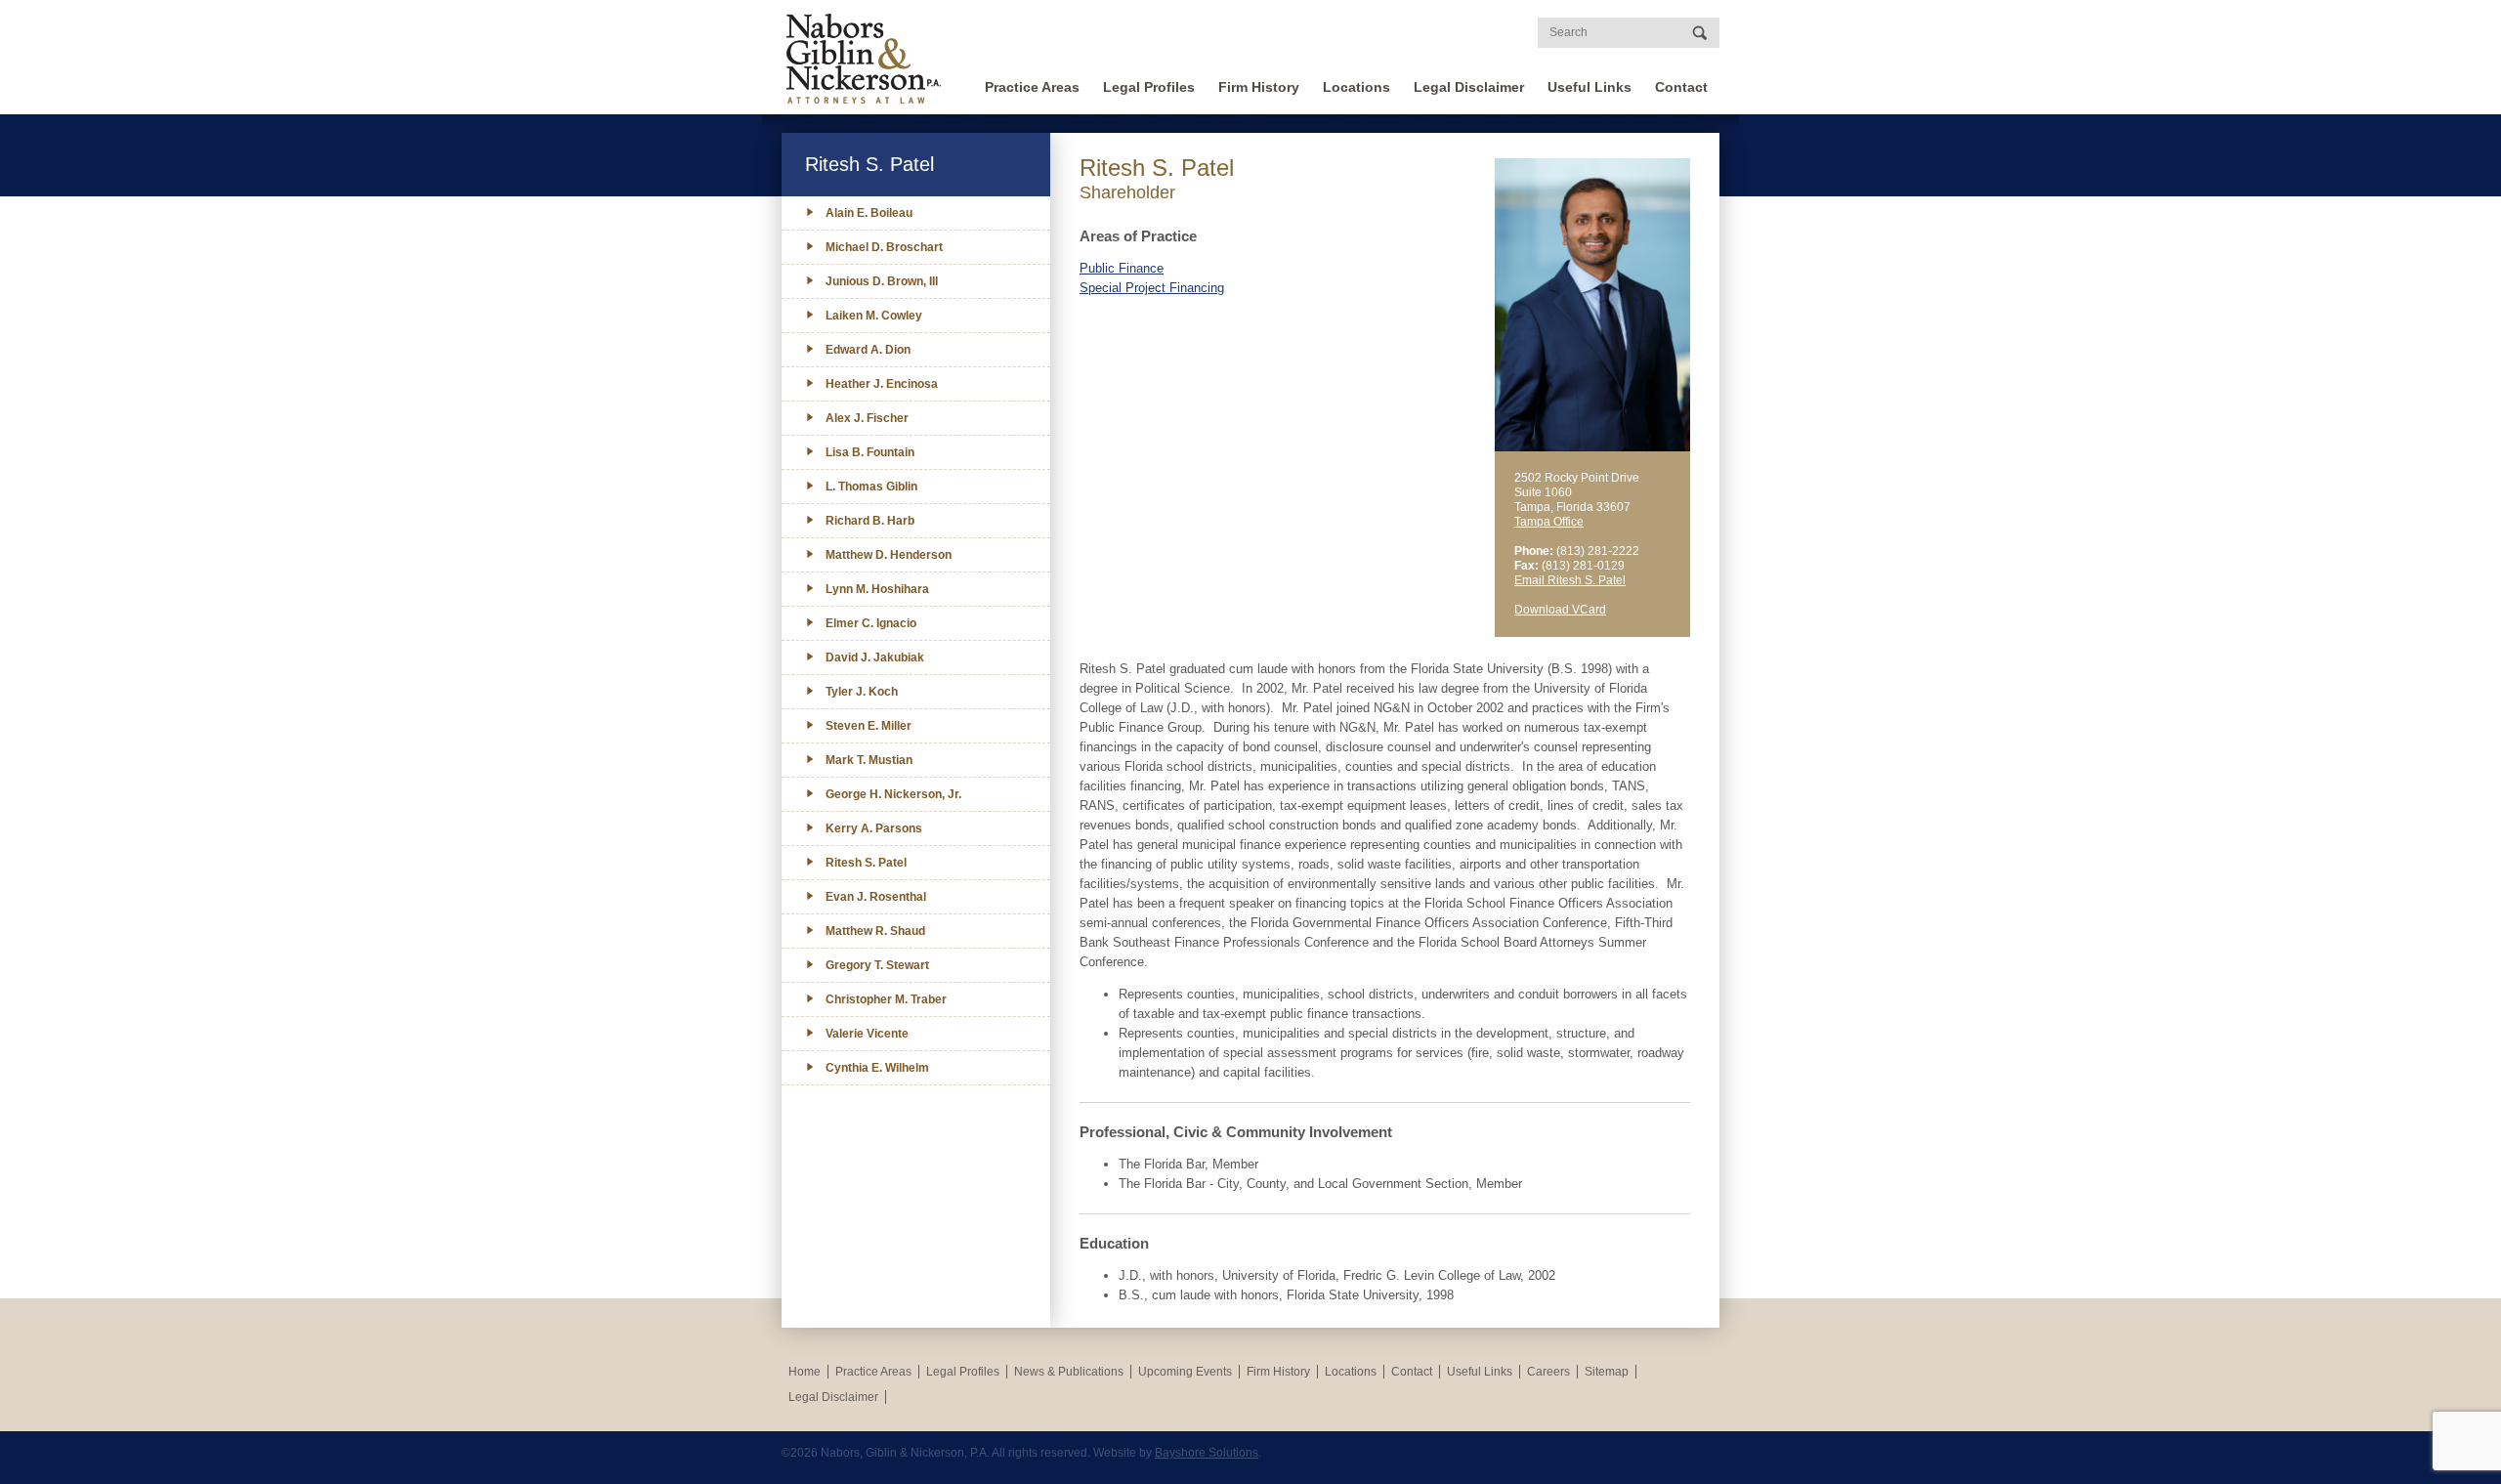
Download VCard (1560, 610)
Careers (1548, 1372)
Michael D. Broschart (884, 247)
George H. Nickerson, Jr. (893, 794)
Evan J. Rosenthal (876, 897)
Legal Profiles (1149, 87)
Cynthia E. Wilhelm (877, 1068)
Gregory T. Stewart (877, 965)
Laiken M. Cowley (874, 316)
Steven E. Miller (869, 726)
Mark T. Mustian (869, 760)
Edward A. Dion (868, 350)
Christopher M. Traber (886, 999)
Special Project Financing (1152, 288)
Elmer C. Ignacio (871, 623)
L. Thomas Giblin (871, 487)
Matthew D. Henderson (889, 555)
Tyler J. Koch (862, 692)
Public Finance (1122, 268)
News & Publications (1069, 1372)
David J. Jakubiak (875, 657)
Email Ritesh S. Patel (1570, 580)
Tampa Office (1549, 522)
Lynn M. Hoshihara (877, 589)
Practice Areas (1032, 87)
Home (805, 1372)
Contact (1681, 87)
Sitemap (1607, 1372)
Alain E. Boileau (869, 213)
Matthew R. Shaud (875, 931)
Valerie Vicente (867, 1034)
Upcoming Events (1185, 1372)
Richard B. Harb (870, 521)
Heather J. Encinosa (882, 384)
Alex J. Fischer (867, 418)
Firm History (1259, 87)
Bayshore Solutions (1207, 1453)
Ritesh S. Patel (866, 863)
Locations (1356, 87)
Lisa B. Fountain (870, 452)
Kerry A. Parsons (874, 828)
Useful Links (1590, 87)
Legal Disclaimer (1469, 87)
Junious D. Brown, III (882, 281)
